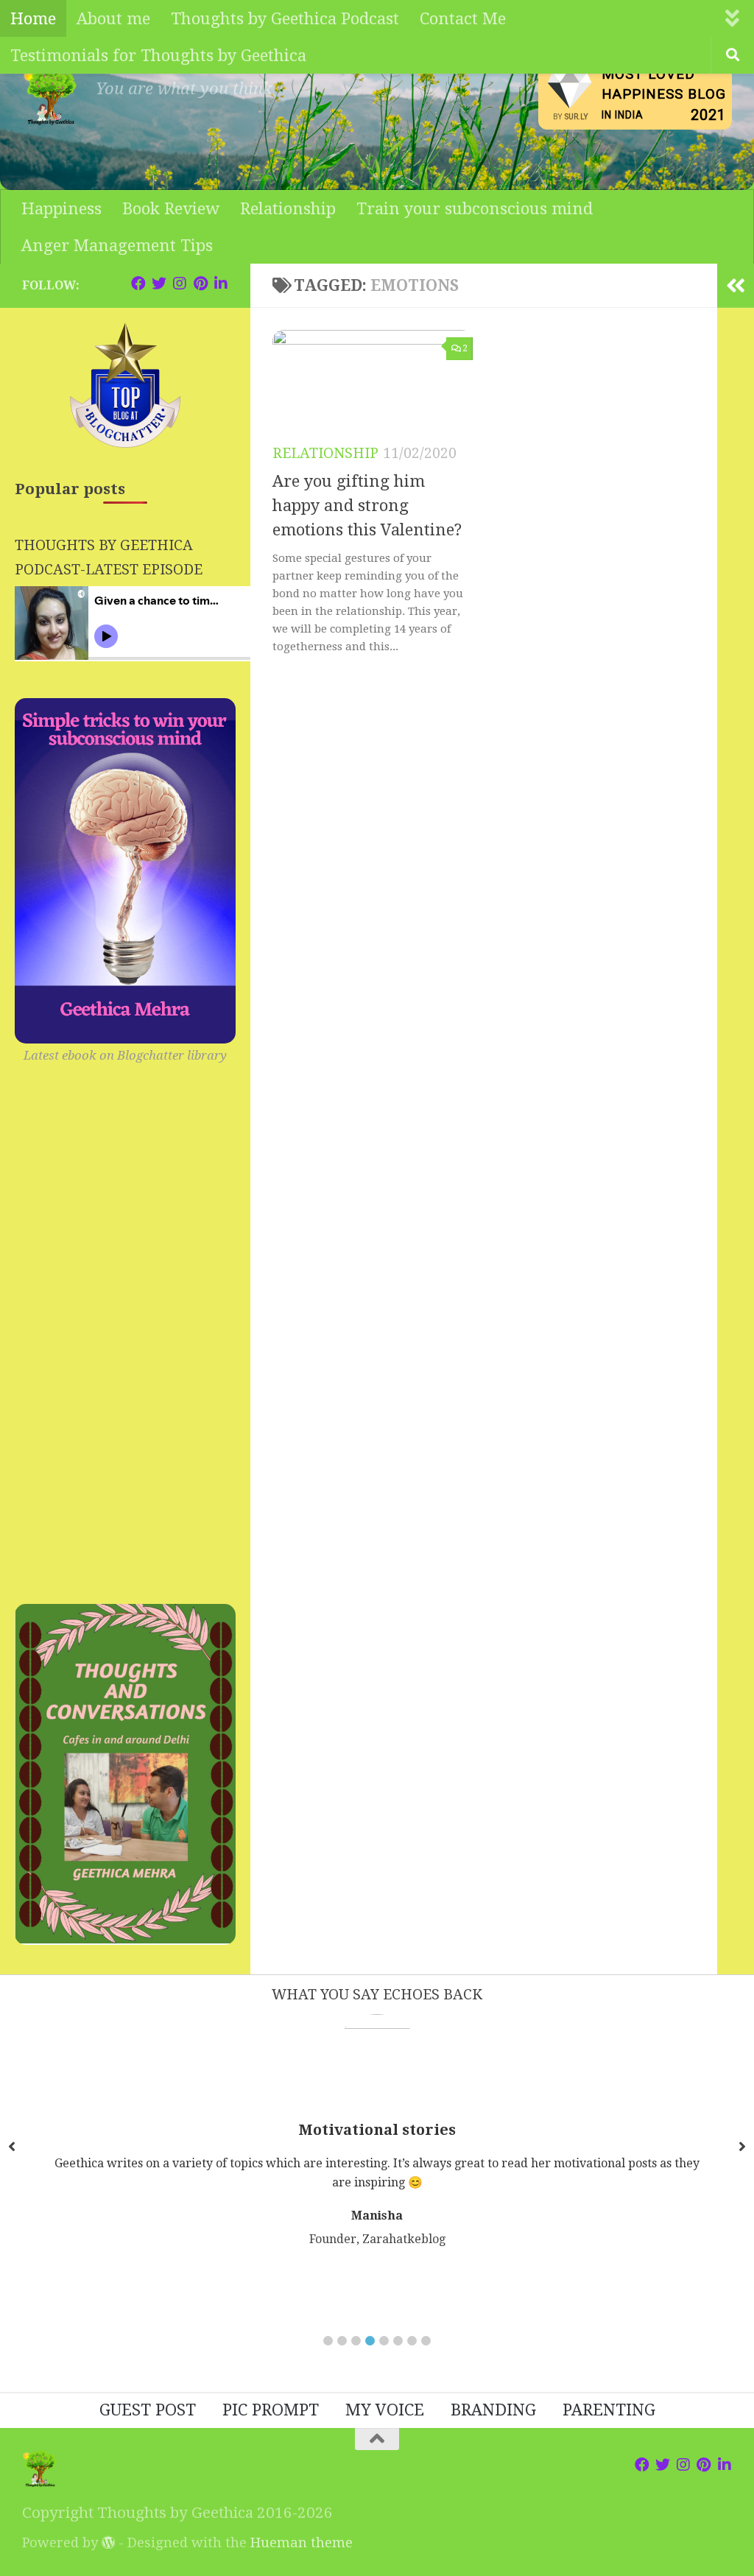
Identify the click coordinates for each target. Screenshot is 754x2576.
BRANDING (493, 2410)
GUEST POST (148, 2410)
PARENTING (609, 2410)
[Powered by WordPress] (108, 2542)
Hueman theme (302, 2542)
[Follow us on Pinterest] (200, 284)
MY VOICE (385, 2410)
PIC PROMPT (271, 2410)
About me (113, 18)
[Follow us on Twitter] (159, 284)
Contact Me (463, 18)
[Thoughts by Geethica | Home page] (52, 96)
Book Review (171, 208)
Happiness (61, 208)
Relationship (288, 208)
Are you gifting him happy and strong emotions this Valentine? (367, 506)
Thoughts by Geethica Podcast (285, 18)
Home (33, 18)
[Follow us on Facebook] (138, 284)
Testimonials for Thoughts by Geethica (158, 55)
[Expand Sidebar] (736, 286)
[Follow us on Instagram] (180, 284)
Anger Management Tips (117, 245)
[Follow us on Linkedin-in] (221, 284)
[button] (328, 2341)
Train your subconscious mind (475, 208)
